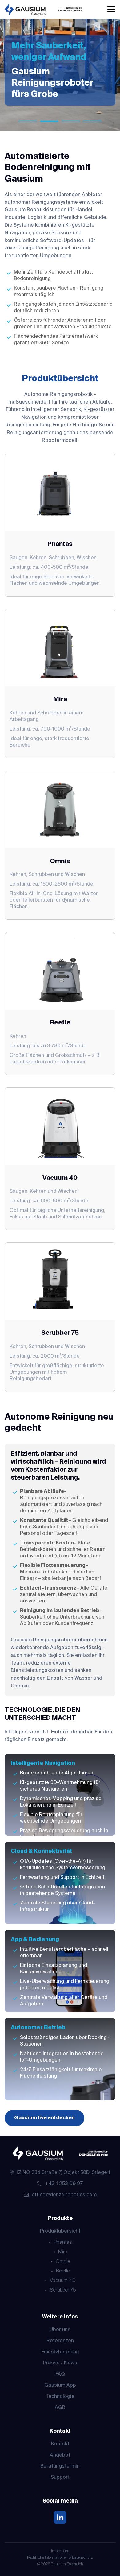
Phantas (63, 2243)
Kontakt (60, 2444)
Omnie (63, 2262)
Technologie (60, 2397)
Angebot (60, 2455)
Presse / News (60, 2363)
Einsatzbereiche (60, 2352)
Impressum (60, 2551)
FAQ (60, 2374)
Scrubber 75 (63, 2290)
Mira (63, 2252)
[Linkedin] (60, 2518)
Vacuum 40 (63, 2281)
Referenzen (60, 2341)
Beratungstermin (60, 2466)
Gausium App (60, 2385)
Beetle (63, 2271)
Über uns (60, 2330)
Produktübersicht (60, 2231)
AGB (60, 2408)
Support (60, 2478)
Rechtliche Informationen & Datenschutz (60, 2558)
